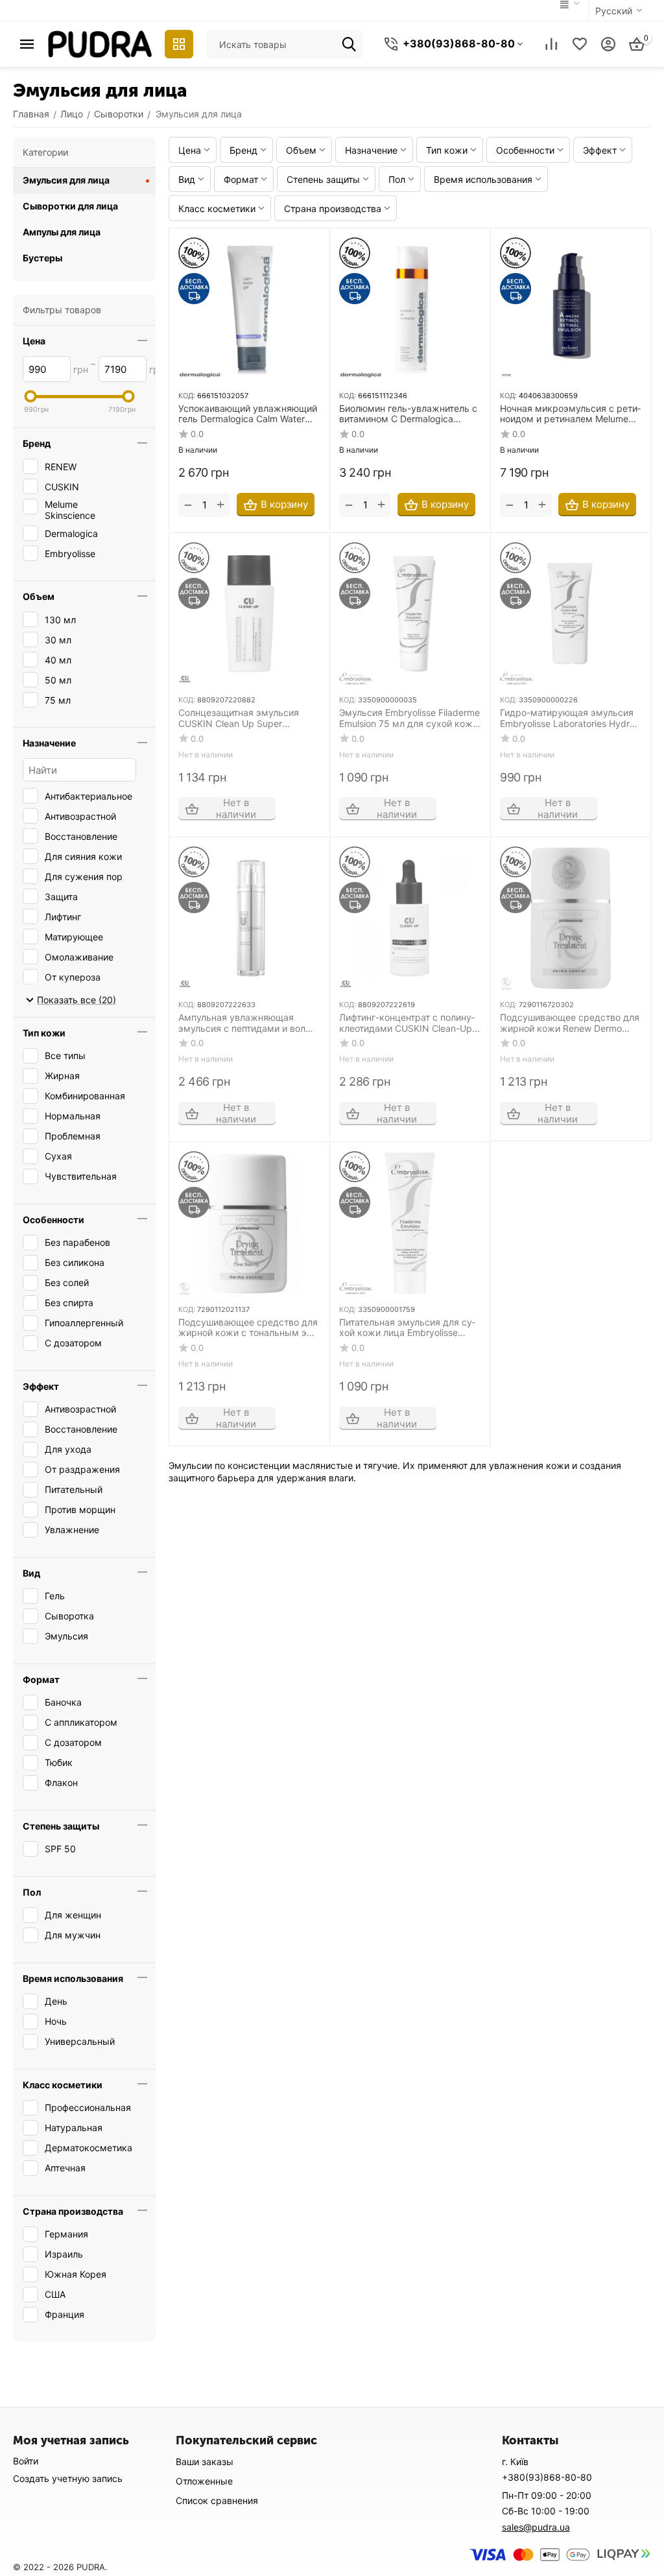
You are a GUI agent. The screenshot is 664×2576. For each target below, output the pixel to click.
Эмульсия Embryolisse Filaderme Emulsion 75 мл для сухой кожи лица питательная (409, 719)
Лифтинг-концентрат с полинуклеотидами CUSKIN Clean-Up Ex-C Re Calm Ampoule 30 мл (407, 1023)
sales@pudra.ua (536, 2527)
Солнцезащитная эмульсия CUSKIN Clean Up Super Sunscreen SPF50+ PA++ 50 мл (246, 719)
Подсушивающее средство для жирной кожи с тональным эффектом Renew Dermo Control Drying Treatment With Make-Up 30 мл (248, 1328)
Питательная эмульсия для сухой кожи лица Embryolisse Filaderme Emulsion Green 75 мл (408, 1328)
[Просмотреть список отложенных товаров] (580, 44)
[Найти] (349, 44)
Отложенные (204, 2481)
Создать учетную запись (68, 2478)
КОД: (187, 396)
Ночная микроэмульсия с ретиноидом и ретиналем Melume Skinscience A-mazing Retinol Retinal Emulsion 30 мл (570, 414)
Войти (26, 2461)
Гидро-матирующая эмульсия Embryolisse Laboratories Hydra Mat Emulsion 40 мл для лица (567, 719)
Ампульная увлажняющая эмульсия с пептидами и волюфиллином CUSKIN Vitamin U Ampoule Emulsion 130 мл (247, 1023)
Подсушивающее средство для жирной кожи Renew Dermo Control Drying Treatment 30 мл (570, 1023)
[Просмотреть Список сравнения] (551, 44)
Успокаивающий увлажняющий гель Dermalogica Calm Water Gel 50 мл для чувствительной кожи (248, 414)
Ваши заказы (205, 2462)
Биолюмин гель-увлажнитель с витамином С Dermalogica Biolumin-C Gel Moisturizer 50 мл (409, 414)
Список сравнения (217, 2500)
